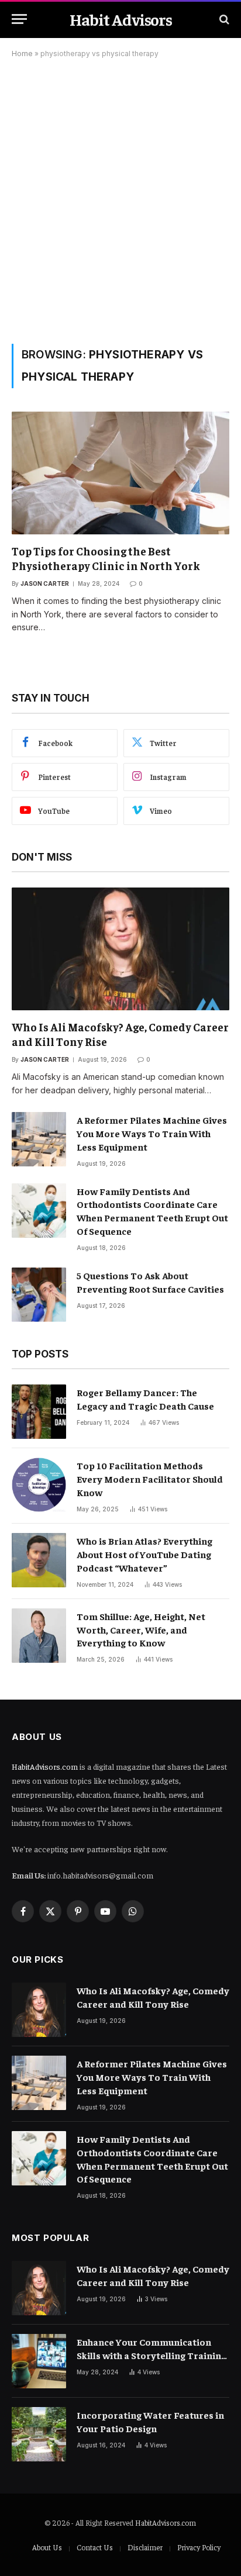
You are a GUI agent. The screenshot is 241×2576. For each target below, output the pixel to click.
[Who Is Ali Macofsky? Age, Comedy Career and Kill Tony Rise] (120, 949)
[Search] (223, 19)
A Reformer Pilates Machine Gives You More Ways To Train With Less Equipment (152, 1133)
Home (22, 53)
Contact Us (95, 2547)
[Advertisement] (120, 199)
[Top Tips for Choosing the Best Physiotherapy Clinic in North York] (120, 473)
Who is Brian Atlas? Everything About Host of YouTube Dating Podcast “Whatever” (144, 1554)
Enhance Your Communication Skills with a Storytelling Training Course (152, 2355)
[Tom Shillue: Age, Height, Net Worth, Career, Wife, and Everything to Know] (39, 1636)
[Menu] (19, 19)
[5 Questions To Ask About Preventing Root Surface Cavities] (39, 1295)
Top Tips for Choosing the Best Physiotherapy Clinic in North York (106, 558)
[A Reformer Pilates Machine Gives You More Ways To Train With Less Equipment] (39, 1139)
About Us (47, 2547)
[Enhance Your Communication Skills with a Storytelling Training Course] (39, 2361)
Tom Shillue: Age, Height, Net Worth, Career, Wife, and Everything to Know (141, 1629)
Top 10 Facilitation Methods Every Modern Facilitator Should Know (150, 1479)
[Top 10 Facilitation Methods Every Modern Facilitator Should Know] (39, 1485)
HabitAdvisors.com (45, 1766)
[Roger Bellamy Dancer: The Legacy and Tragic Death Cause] (39, 1412)
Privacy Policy (199, 2547)
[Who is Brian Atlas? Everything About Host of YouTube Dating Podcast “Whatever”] (39, 1560)
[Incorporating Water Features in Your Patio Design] (39, 2434)
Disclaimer (145, 2547)
